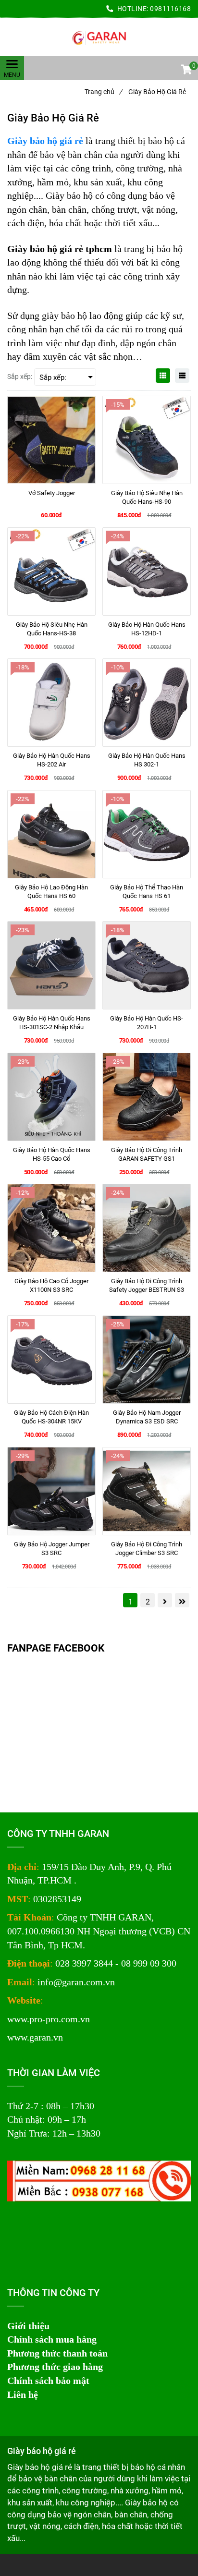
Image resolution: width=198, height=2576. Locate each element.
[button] (186, 71)
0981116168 (170, 9)
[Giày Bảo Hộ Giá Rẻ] (99, 37)
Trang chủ (103, 92)
